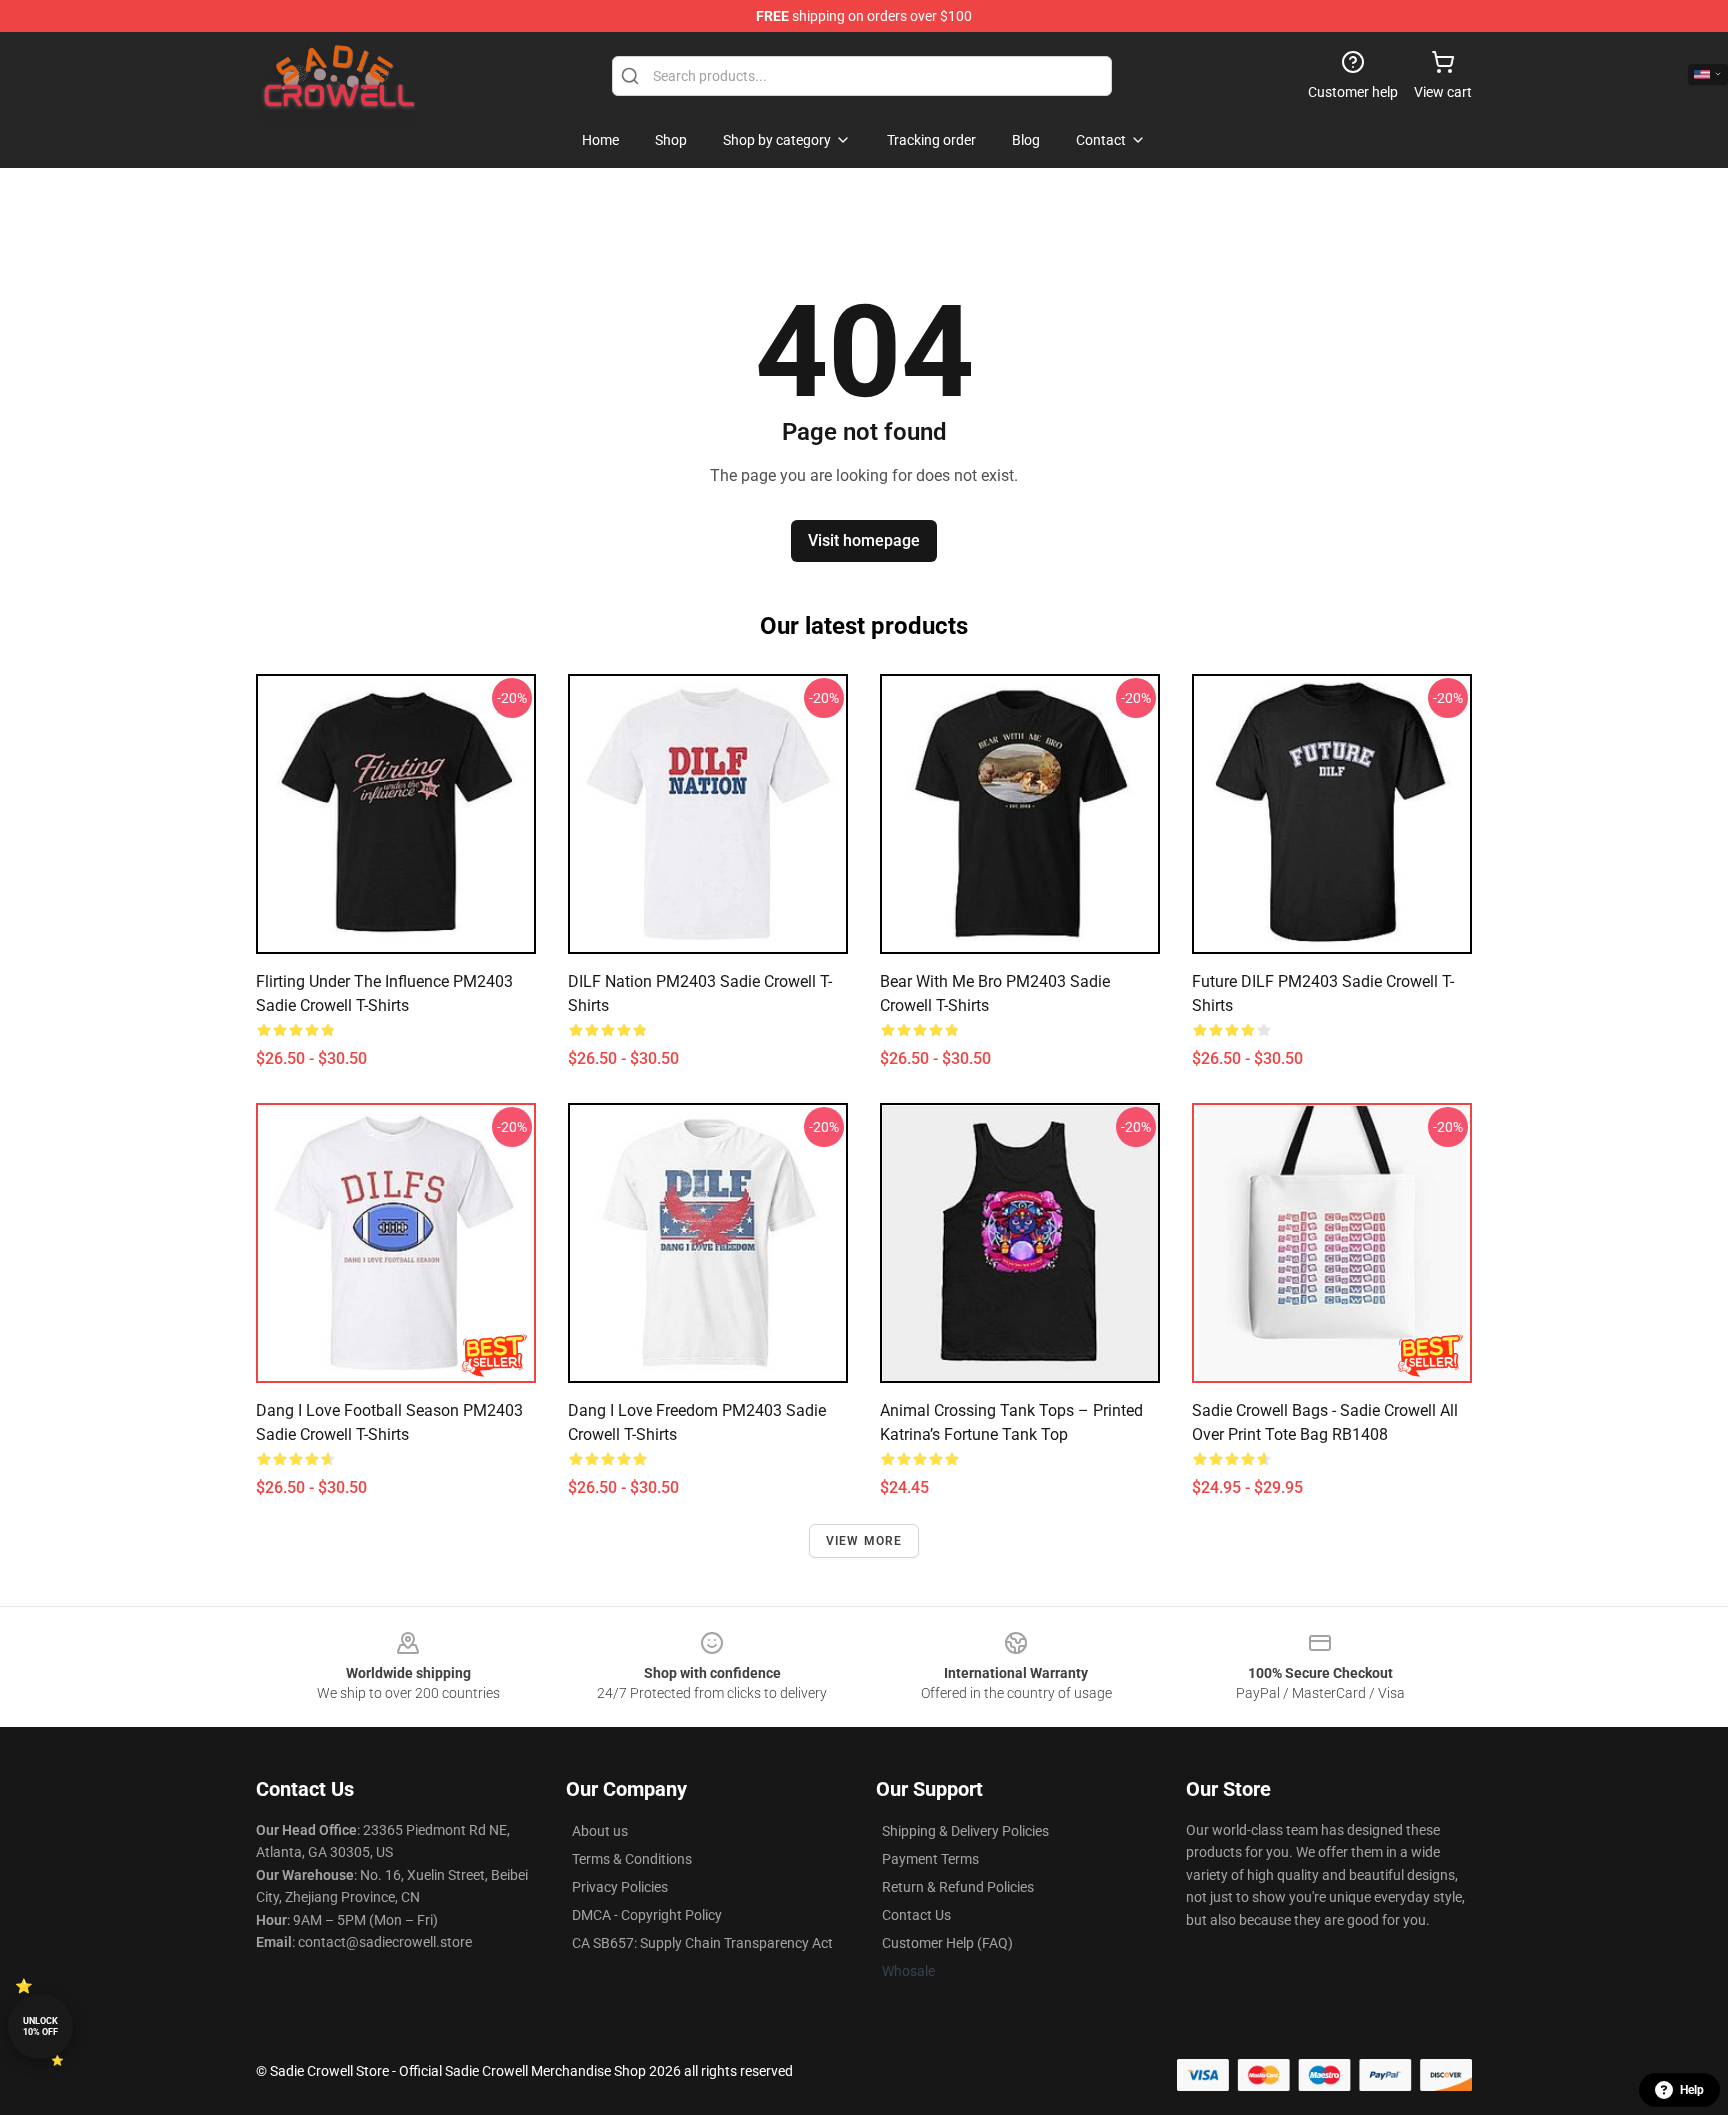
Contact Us (916, 1915)
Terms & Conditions (632, 1859)
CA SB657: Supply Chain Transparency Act (702, 1943)
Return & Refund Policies (958, 1887)
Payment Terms (930, 1859)
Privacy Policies (620, 1887)
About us (600, 1831)
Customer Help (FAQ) (947, 1943)
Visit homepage (864, 540)
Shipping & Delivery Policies (965, 1831)
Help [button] (1692, 2090)
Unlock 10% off (40, 2026)
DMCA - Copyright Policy (647, 1915)
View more (864, 1541)
